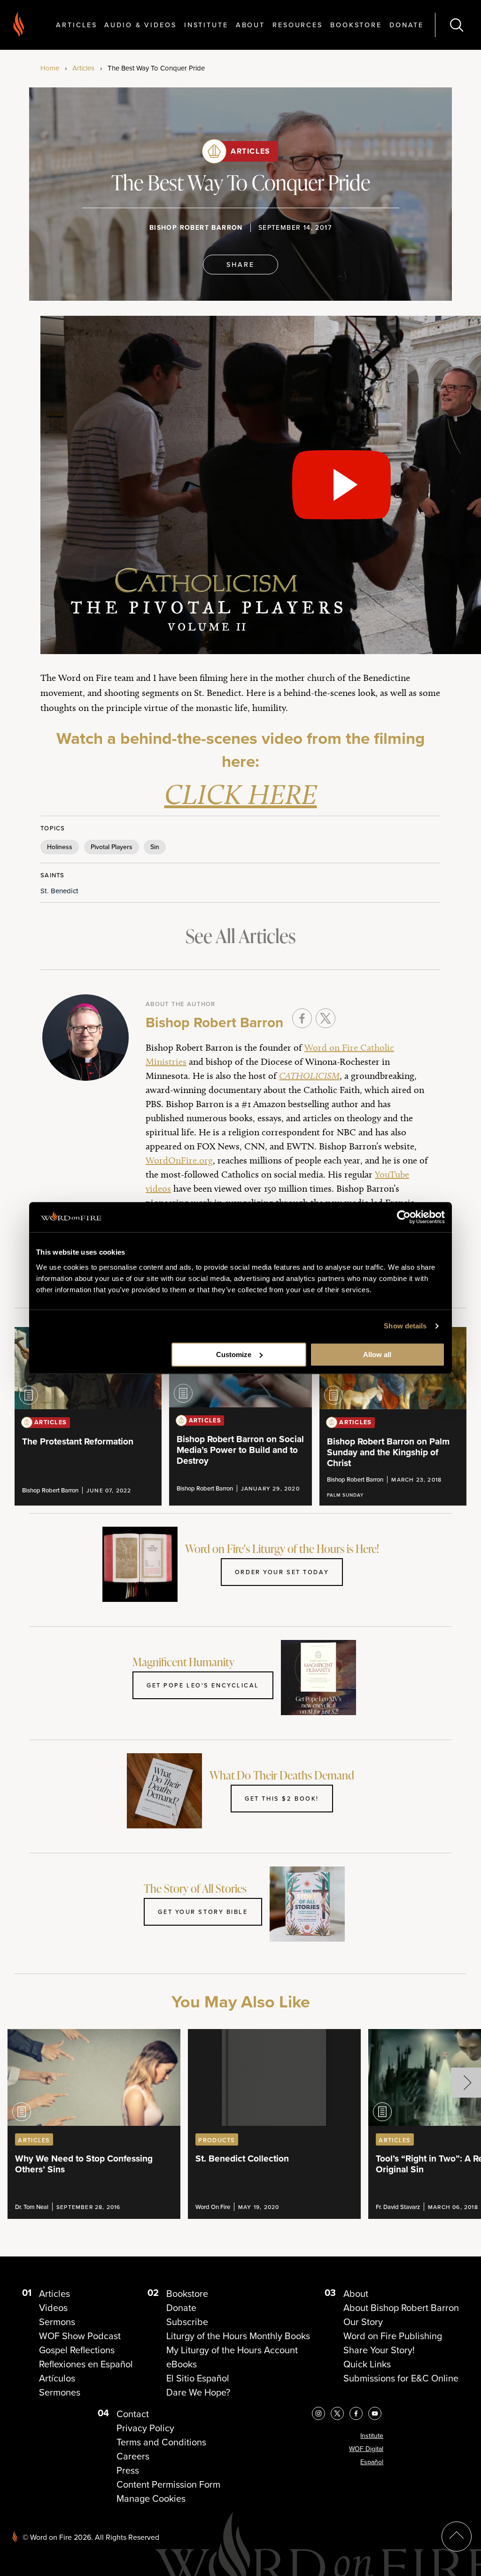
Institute (206, 25)
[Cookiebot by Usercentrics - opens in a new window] (404, 1217)
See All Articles (240, 936)
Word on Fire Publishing (393, 2336)
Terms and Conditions (161, 2442)
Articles (76, 25)
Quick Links (367, 2364)
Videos (53, 2308)
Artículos (57, 2378)
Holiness (60, 847)
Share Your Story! (379, 2350)
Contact (133, 2414)
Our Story (363, 2322)
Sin (155, 847)
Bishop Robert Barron (196, 228)
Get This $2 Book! (282, 1798)
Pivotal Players (112, 847)
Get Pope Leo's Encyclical (203, 1685)
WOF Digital (366, 2449)
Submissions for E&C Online (401, 2378)
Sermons (57, 2322)
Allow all (377, 1354)
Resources (298, 25)
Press (128, 2470)
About (250, 25)
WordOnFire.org (179, 1160)
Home (50, 68)
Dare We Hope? (198, 2392)
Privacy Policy (145, 2428)
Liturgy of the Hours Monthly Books (238, 2336)
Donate (407, 25)
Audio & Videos (140, 25)
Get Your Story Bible (203, 1912)
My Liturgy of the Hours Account (232, 2350)
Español (372, 2462)
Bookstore (356, 25)
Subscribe (187, 2322)
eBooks (182, 2364)
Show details (405, 1326)
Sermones (60, 2392)
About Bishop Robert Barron (401, 2308)
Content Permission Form (168, 2484)
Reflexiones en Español (86, 2364)
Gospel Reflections (77, 2350)
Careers (133, 2456)
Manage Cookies (151, 2498)
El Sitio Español (198, 2378)
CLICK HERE (241, 794)
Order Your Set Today (282, 1572)
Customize (234, 1354)
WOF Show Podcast (80, 2336)
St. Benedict (59, 891)
